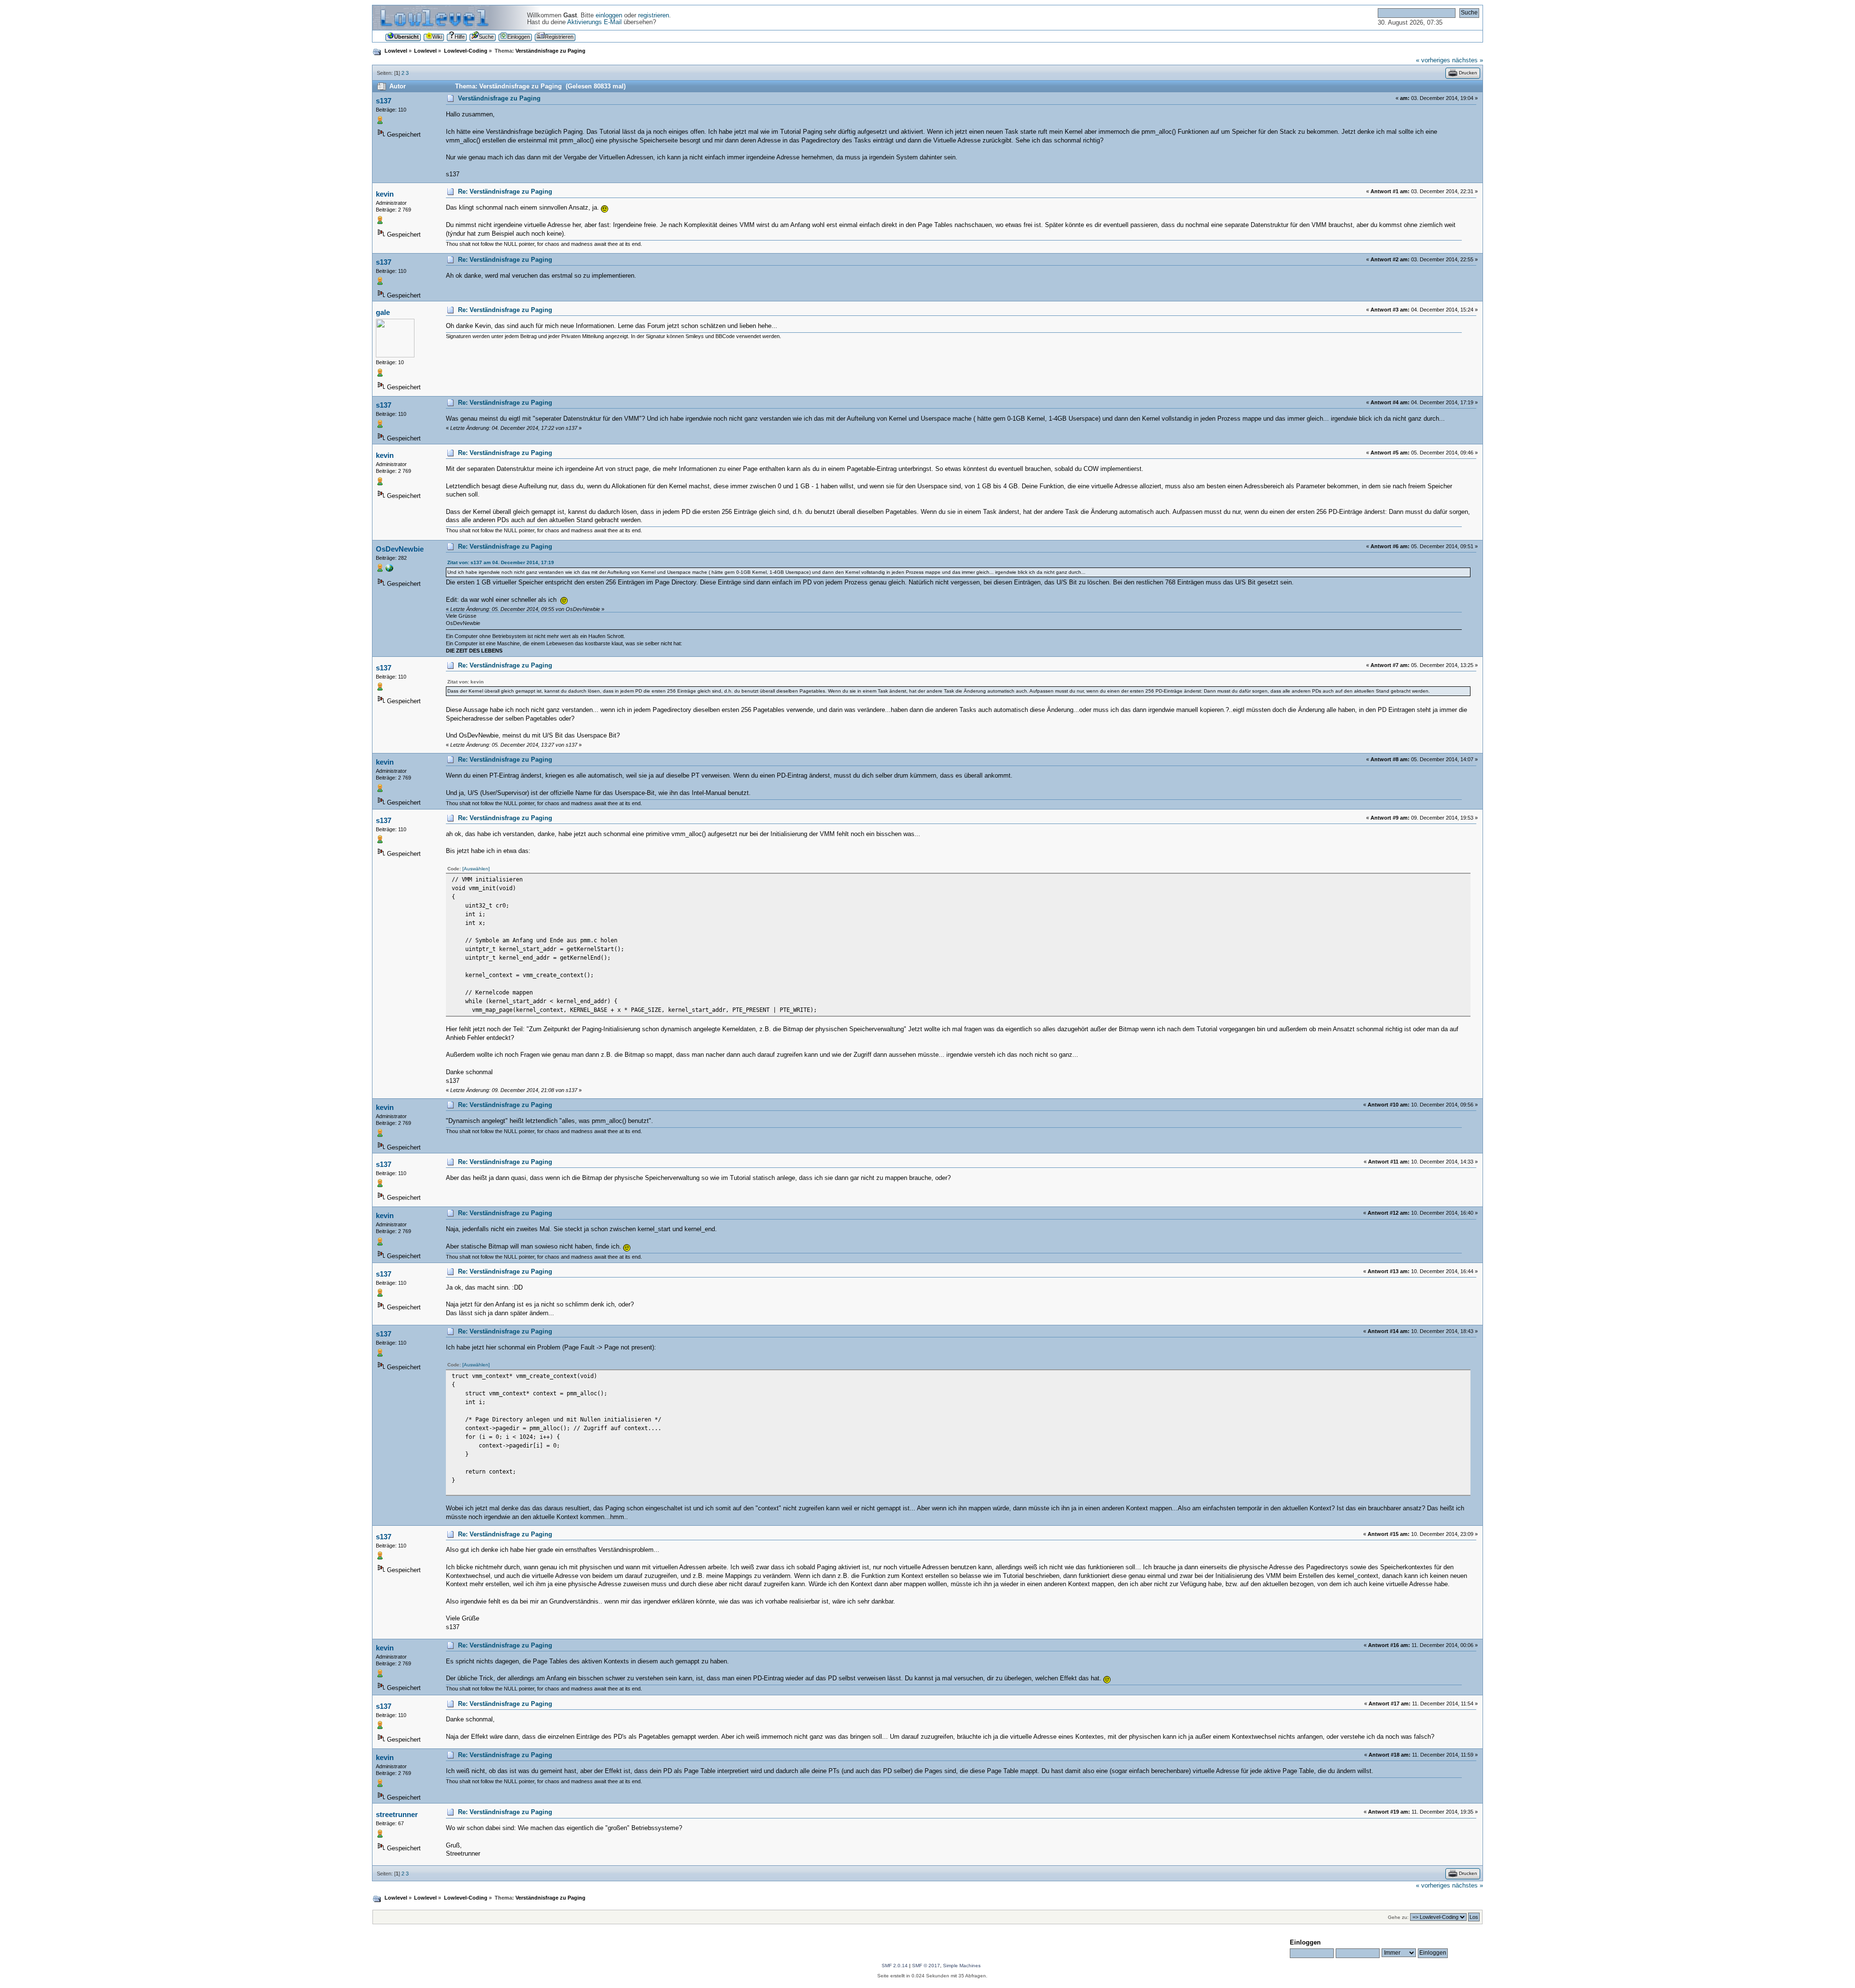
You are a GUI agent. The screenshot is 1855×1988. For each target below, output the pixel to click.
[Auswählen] (476, 869)
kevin (385, 194)
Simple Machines (962, 1966)
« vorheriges (1433, 60)
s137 (384, 101)
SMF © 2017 (926, 1966)
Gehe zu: (1398, 1917)
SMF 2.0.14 (895, 1966)
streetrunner (397, 1814)
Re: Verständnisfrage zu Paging (505, 192)
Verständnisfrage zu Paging (499, 99)
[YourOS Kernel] (389, 570)
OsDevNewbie (400, 549)
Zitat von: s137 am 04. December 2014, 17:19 (501, 562)
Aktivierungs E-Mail (594, 22)
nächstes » (1468, 60)
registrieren (654, 15)
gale (383, 312)
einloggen (609, 15)
